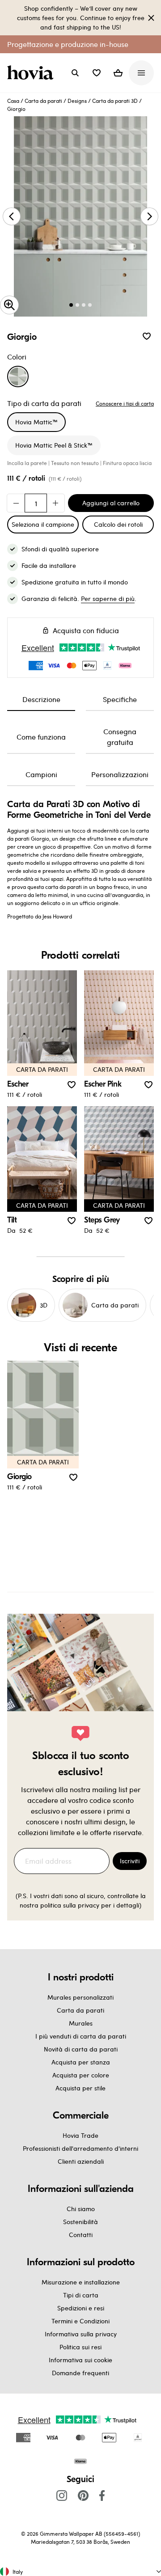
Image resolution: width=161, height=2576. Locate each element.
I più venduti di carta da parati (81, 2036)
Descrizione (41, 699)
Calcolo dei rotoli (118, 524)
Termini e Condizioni (80, 2321)
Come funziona (41, 737)
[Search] (75, 73)
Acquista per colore (81, 2075)
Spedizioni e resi (81, 2308)
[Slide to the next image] (149, 216)
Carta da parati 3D (115, 101)
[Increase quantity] (55, 503)
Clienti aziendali (81, 2161)
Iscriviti (130, 1861)
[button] (97, 73)
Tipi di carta (81, 2295)
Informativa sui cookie (80, 2360)
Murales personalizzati (80, 1997)
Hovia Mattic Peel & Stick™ (54, 445)
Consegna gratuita (120, 737)
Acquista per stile (80, 2088)
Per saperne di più (108, 599)
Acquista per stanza (81, 2062)
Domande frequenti (80, 2373)
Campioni (41, 774)
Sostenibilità (80, 2222)
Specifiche (120, 699)
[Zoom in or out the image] (9, 305)
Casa (13, 101)
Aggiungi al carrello (111, 503)
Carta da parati (43, 101)
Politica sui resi (80, 2347)
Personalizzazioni (120, 774)
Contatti (81, 2235)
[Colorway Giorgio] (18, 376)
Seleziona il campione (43, 524)
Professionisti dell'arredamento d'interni (80, 2148)
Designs (77, 101)
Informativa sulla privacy (81, 2334)
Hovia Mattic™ (36, 422)
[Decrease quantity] (16, 503)
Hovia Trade (80, 2135)
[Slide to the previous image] (12, 216)
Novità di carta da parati (81, 2049)
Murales (81, 2023)
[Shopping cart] (118, 73)
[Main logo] (32, 73)
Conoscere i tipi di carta (125, 403)
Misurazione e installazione (81, 2282)
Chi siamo (81, 2209)
